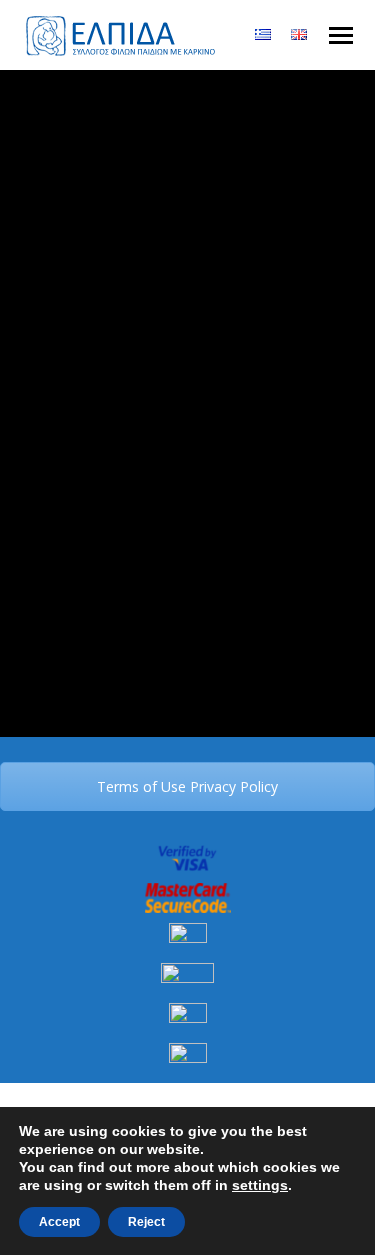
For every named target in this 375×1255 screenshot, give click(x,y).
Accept (59, 1222)
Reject (146, 1222)
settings (260, 1185)
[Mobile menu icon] (341, 35)
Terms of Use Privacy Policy (187, 786)
